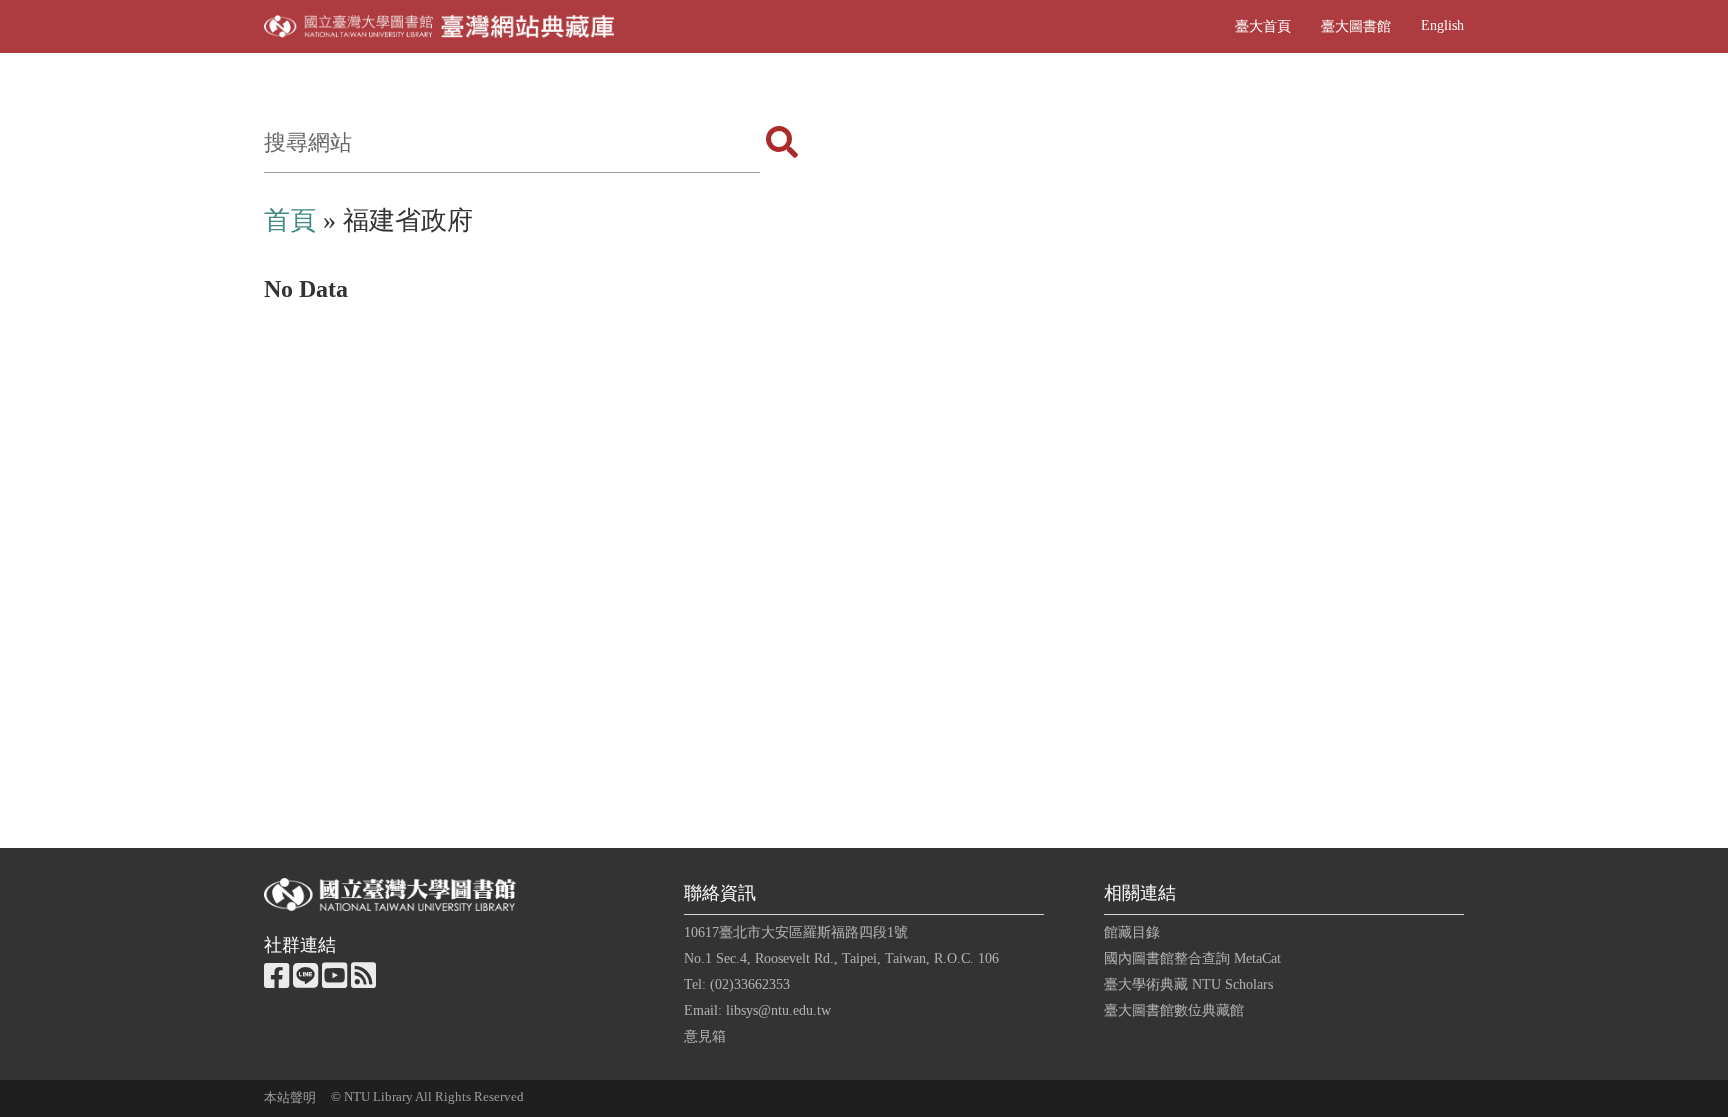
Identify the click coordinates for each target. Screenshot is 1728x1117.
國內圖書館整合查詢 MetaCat (1192, 958)
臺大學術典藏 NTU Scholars (1188, 984)
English (1442, 25)
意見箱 (705, 1036)
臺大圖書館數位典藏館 (1174, 1010)
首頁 (290, 220)
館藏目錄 (1132, 932)
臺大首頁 (1263, 26)
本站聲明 (290, 1098)
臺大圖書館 (1356, 26)
